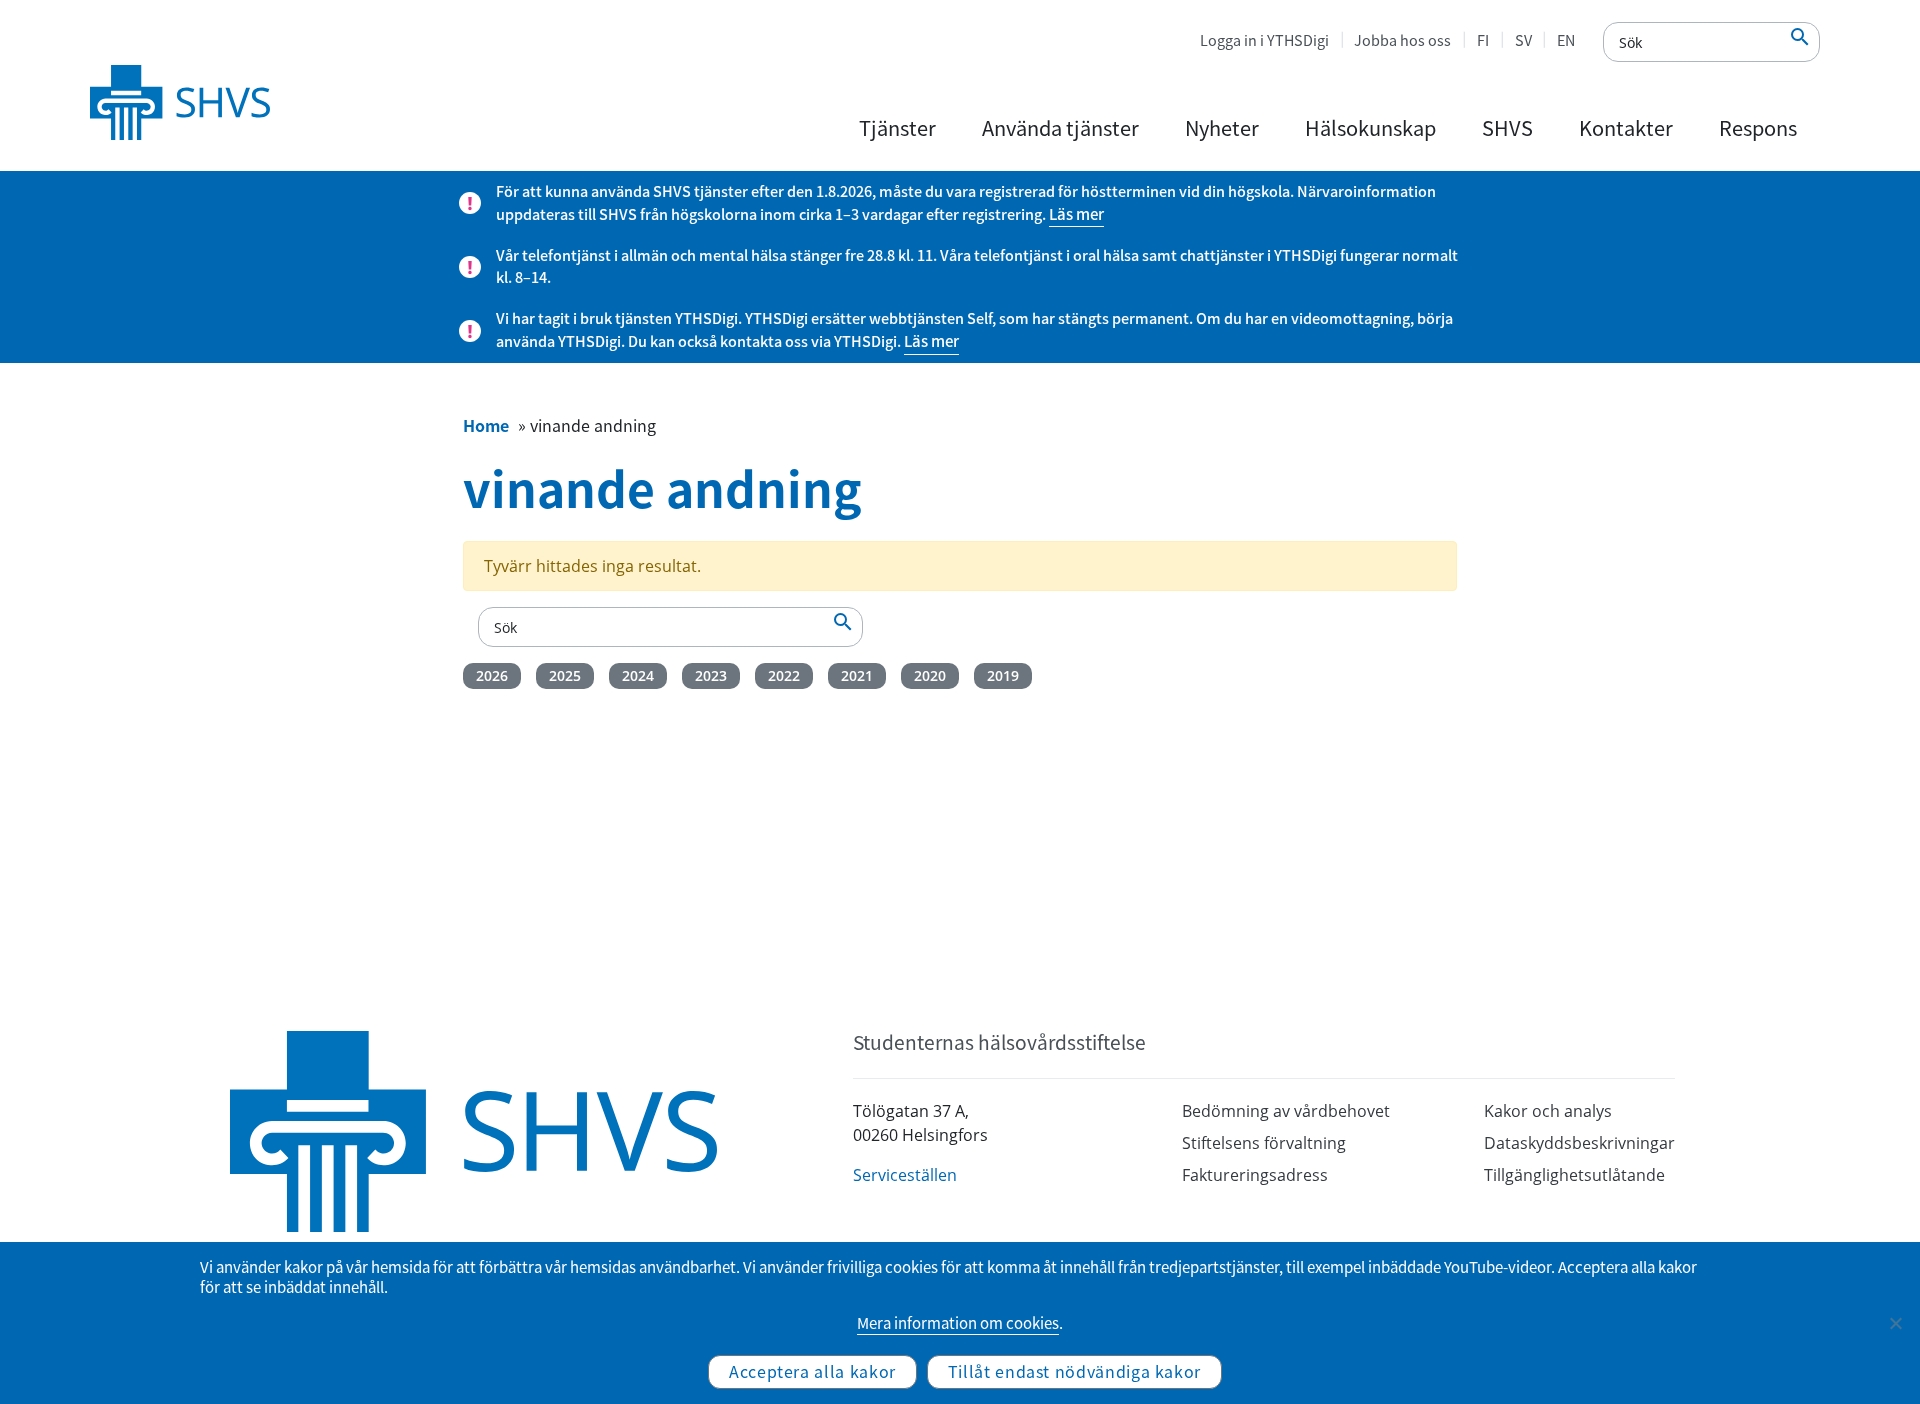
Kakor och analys (1548, 1111)
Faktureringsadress (1255, 1175)
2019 (1003, 675)
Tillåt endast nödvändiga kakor (1074, 1371)
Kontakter (1626, 127)
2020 (930, 675)
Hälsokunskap (1370, 127)
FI (1483, 40)
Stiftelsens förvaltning (1264, 1143)
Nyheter (1222, 127)
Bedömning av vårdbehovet (1286, 1111)
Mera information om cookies (958, 1323)
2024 (638, 675)
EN (1566, 40)
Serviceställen (905, 1175)
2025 (565, 675)
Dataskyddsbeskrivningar (1579, 1143)
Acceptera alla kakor (812, 1371)
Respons (1758, 127)
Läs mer (1076, 214)
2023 (711, 675)
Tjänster (897, 127)
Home (486, 425)
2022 (784, 675)
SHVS (1507, 127)
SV (1523, 40)
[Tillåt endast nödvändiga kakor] (1895, 1323)
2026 (492, 675)
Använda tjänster (1060, 127)
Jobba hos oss (1402, 40)
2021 (857, 675)
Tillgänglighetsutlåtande (1574, 1175)
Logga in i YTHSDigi (1264, 40)
